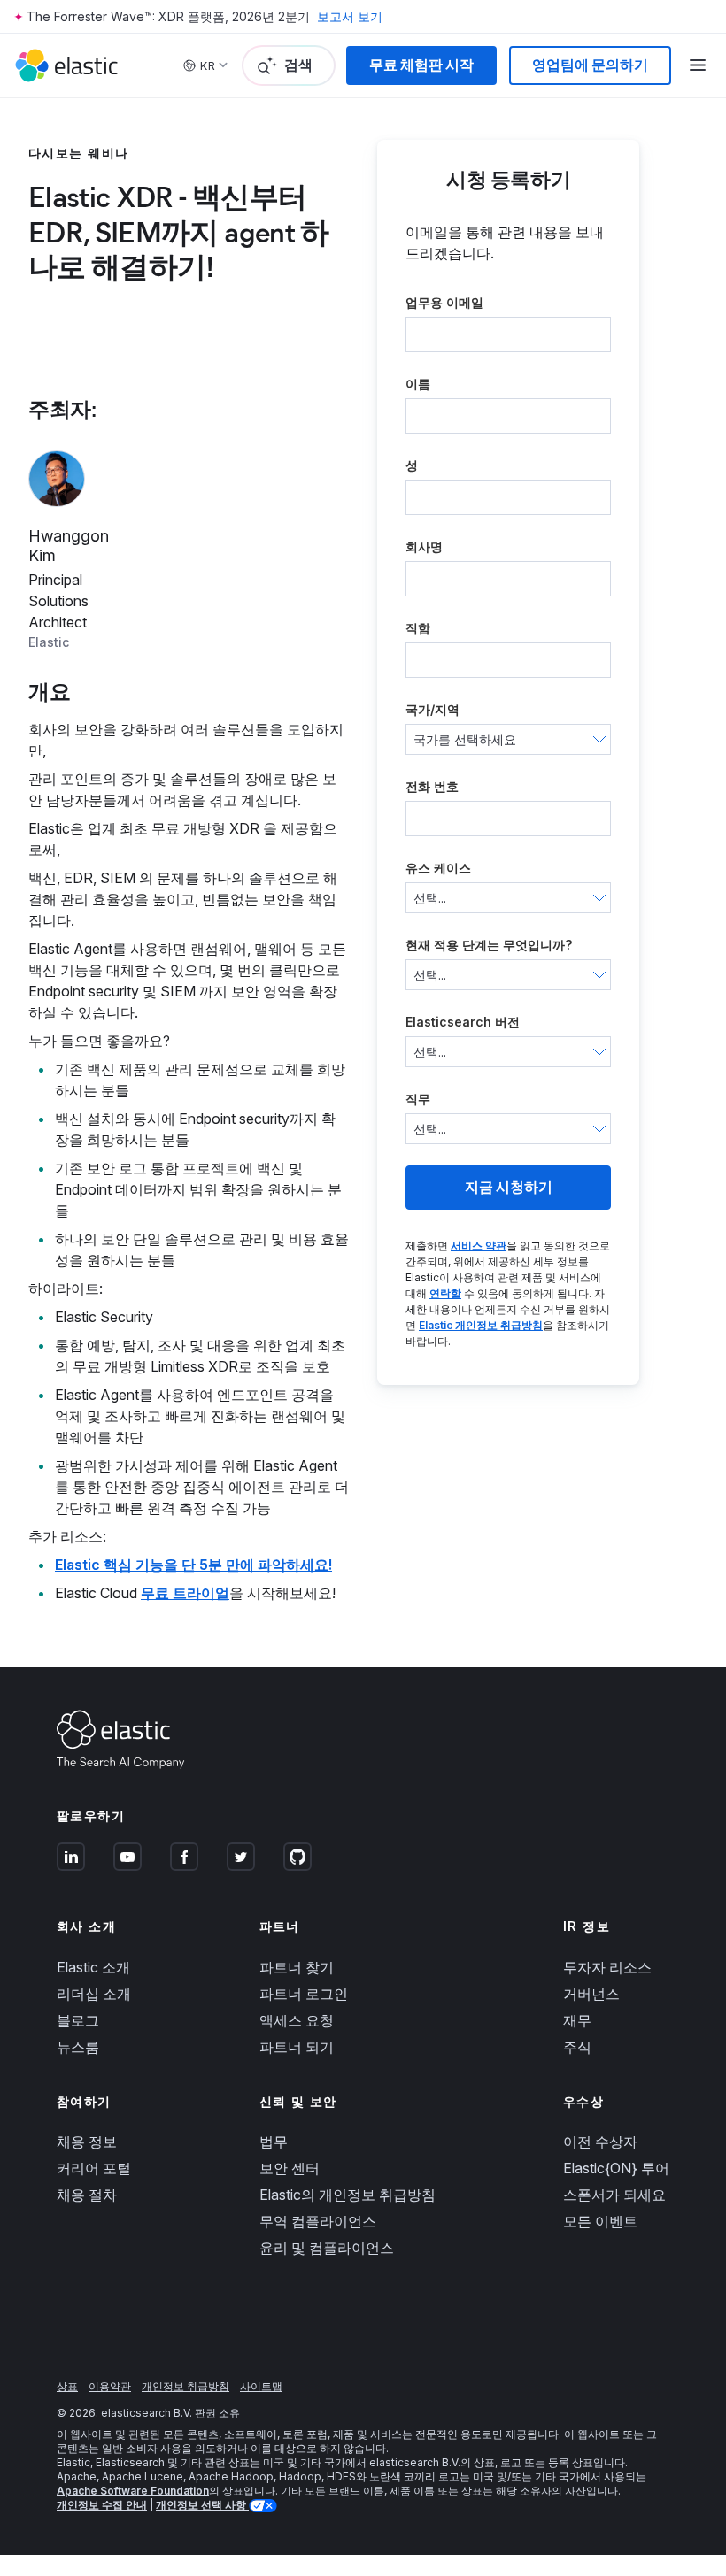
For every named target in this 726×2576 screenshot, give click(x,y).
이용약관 (110, 2386)
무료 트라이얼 (185, 1593)
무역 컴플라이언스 (318, 2221)
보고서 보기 (350, 16)
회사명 (424, 546)
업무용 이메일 (444, 302)
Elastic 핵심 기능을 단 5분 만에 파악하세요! (193, 1565)
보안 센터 (290, 2168)
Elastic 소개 (93, 1967)
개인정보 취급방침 (185, 2386)
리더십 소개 (94, 1994)
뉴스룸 (78, 2047)
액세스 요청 (297, 2020)
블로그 (78, 2020)
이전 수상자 (600, 2142)
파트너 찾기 (297, 1967)
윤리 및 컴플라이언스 (327, 2248)
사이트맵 (261, 2386)
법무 (274, 2142)
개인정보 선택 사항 (202, 2505)
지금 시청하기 (509, 1187)
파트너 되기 (297, 2047)
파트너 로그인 (304, 1994)
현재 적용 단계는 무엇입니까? (489, 945)
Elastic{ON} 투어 (616, 2168)
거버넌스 (591, 1994)
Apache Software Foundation (133, 2491)
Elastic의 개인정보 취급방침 (348, 2195)
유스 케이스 (438, 868)
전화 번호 (432, 786)
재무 (577, 2020)
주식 (577, 2047)
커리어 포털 (94, 2168)
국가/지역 (433, 709)
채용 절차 (87, 2195)
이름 (418, 384)
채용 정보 (87, 2142)
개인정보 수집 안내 (102, 2505)
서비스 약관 (479, 1246)
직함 (418, 628)
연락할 (445, 1293)
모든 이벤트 (600, 2221)
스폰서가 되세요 (614, 2195)
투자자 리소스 (607, 1967)
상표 (67, 2386)
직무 (418, 1099)
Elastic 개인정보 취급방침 (481, 1325)
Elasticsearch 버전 (463, 1022)
